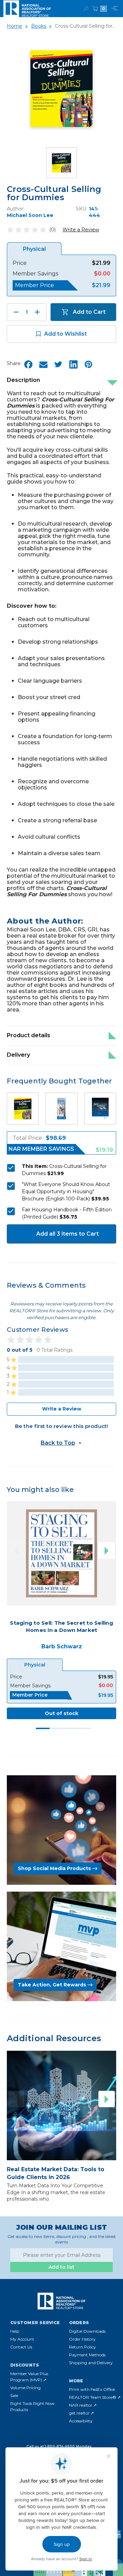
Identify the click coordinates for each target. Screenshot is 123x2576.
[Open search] (86, 9)
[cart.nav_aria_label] (95, 9)
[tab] (43, 1728)
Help (15, 2331)
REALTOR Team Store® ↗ (95, 2397)
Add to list (61, 2267)
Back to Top (58, 1443)
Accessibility (81, 2421)
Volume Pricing (25, 2388)
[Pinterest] (88, 364)
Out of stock (61, 1713)
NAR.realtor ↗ (83, 2405)
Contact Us (21, 2347)
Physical (35, 1665)
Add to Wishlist (65, 334)
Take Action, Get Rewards (52, 1985)
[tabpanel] (61, 1610)
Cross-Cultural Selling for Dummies (54, 193)
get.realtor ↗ (81, 2413)
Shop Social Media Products (54, 1868)
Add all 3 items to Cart (67, 1234)
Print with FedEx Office (92, 2389)
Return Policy (83, 2347)
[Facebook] (28, 364)
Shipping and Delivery (91, 2363)
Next (107, 1550)
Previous (16, 1550)
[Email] (43, 364)
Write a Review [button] (81, 230)
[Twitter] (58, 364)
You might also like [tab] (40, 1490)
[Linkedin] (73, 364)
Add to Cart (89, 312)
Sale (14, 2395)
